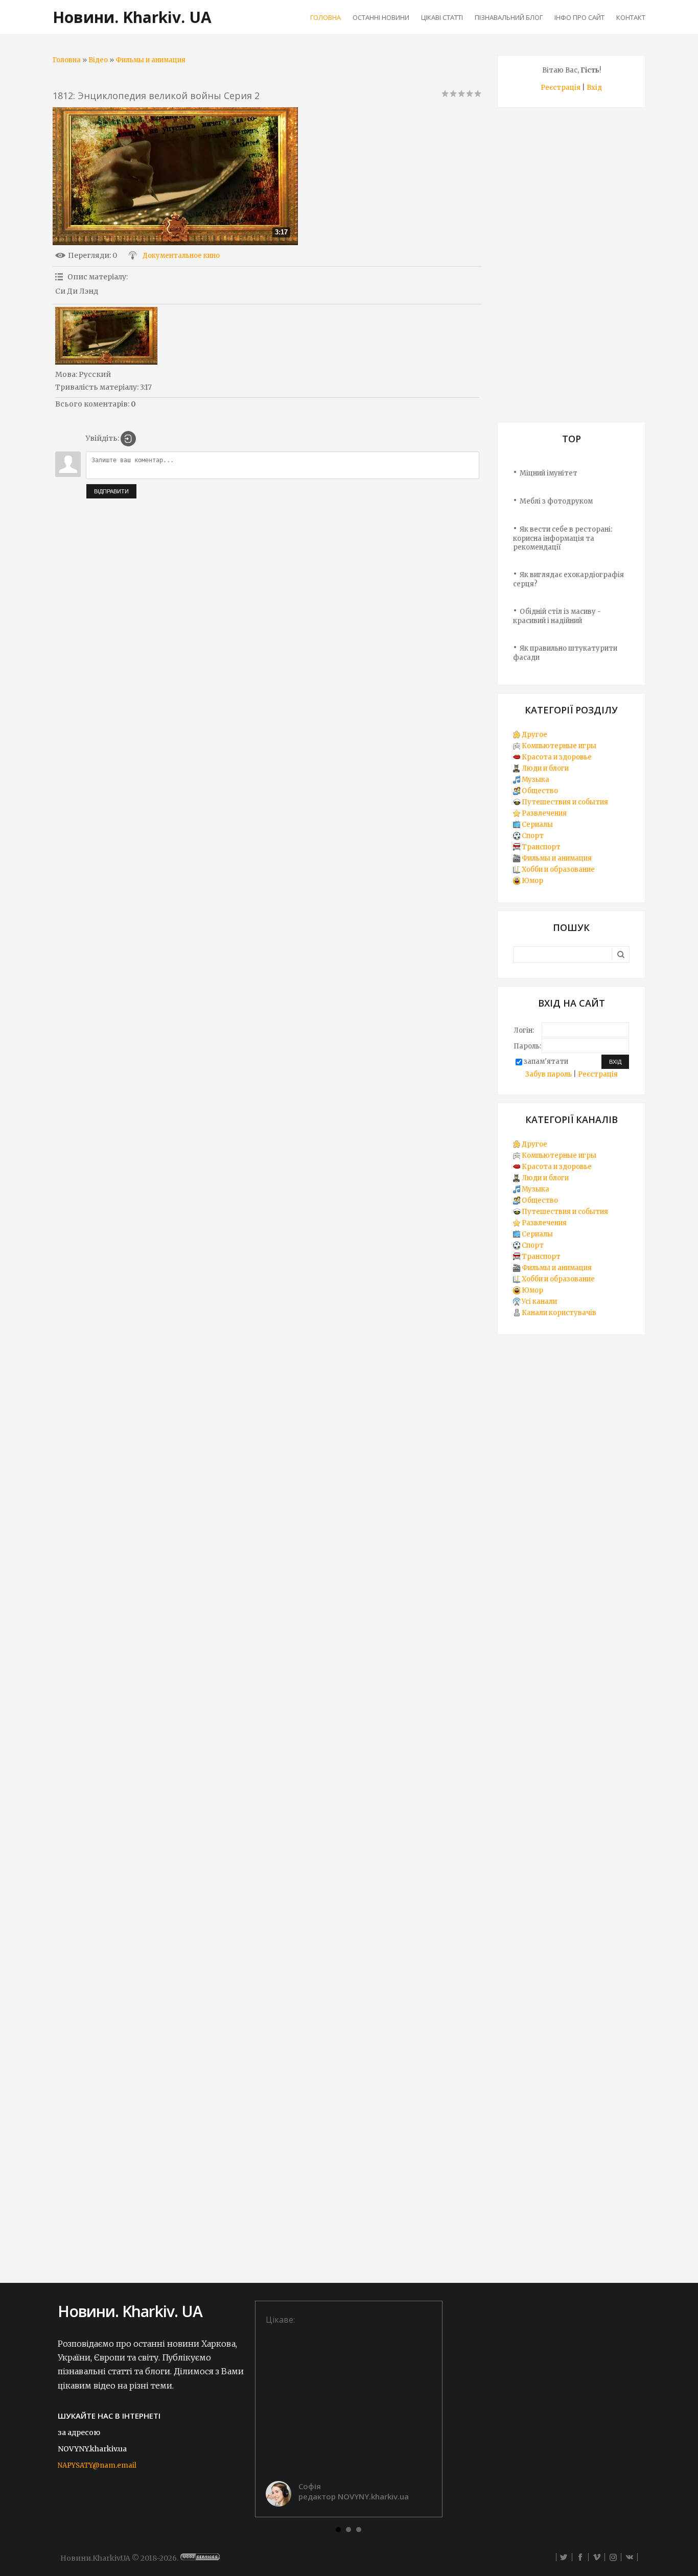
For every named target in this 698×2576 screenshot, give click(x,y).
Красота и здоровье (557, 757)
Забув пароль (549, 1074)
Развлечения (544, 813)
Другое (534, 735)
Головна (67, 60)
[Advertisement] (571, 269)
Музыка (536, 780)
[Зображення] (106, 336)
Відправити (111, 491)
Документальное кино (181, 256)
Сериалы (537, 825)
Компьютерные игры (559, 746)
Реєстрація (561, 88)
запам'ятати (546, 1062)
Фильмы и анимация (150, 60)
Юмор (532, 881)
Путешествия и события (565, 802)
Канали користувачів (559, 1313)
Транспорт (541, 847)
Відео (98, 60)
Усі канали (539, 1302)
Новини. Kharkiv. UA (132, 17)
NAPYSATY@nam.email (97, 2465)
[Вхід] (128, 439)
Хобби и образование (558, 869)
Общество (540, 791)
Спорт (533, 836)
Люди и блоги (545, 768)
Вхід (594, 88)
